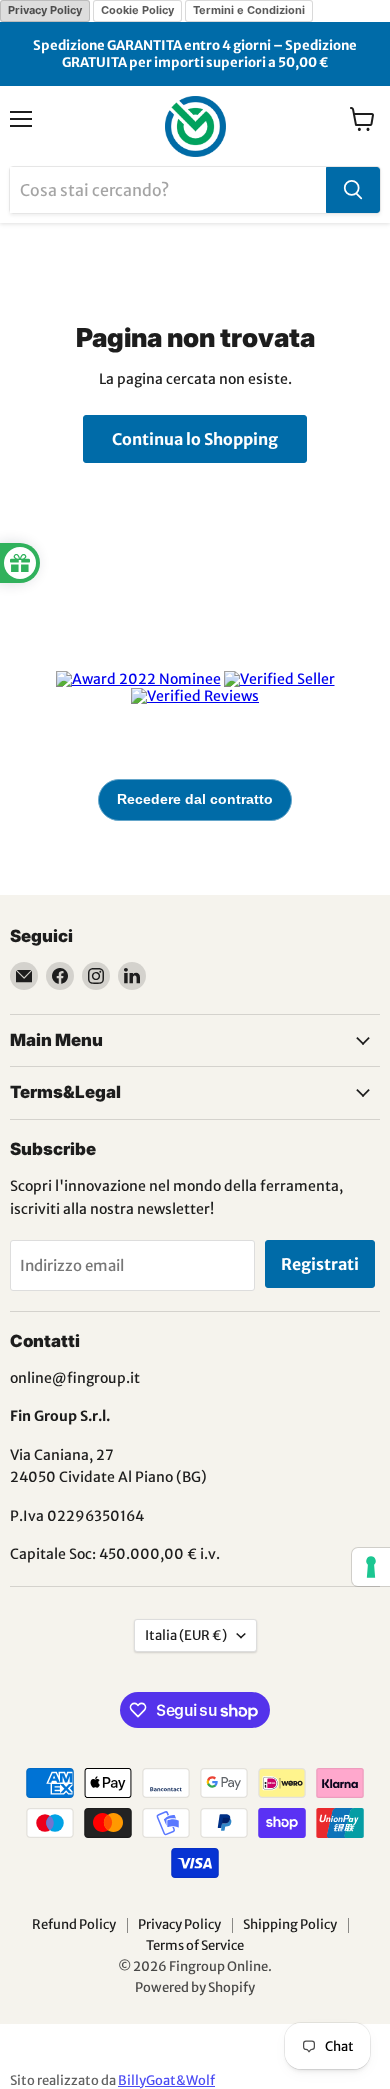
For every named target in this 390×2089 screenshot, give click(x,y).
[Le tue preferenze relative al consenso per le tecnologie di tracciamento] (371, 1567)
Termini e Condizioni (249, 10)
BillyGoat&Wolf (166, 2080)
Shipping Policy (290, 1924)
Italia (186, 1635)
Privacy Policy (45, 10)
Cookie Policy (137, 10)
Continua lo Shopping (195, 439)
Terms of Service (195, 1945)
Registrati (320, 1264)
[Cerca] (353, 190)
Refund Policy (74, 1924)
